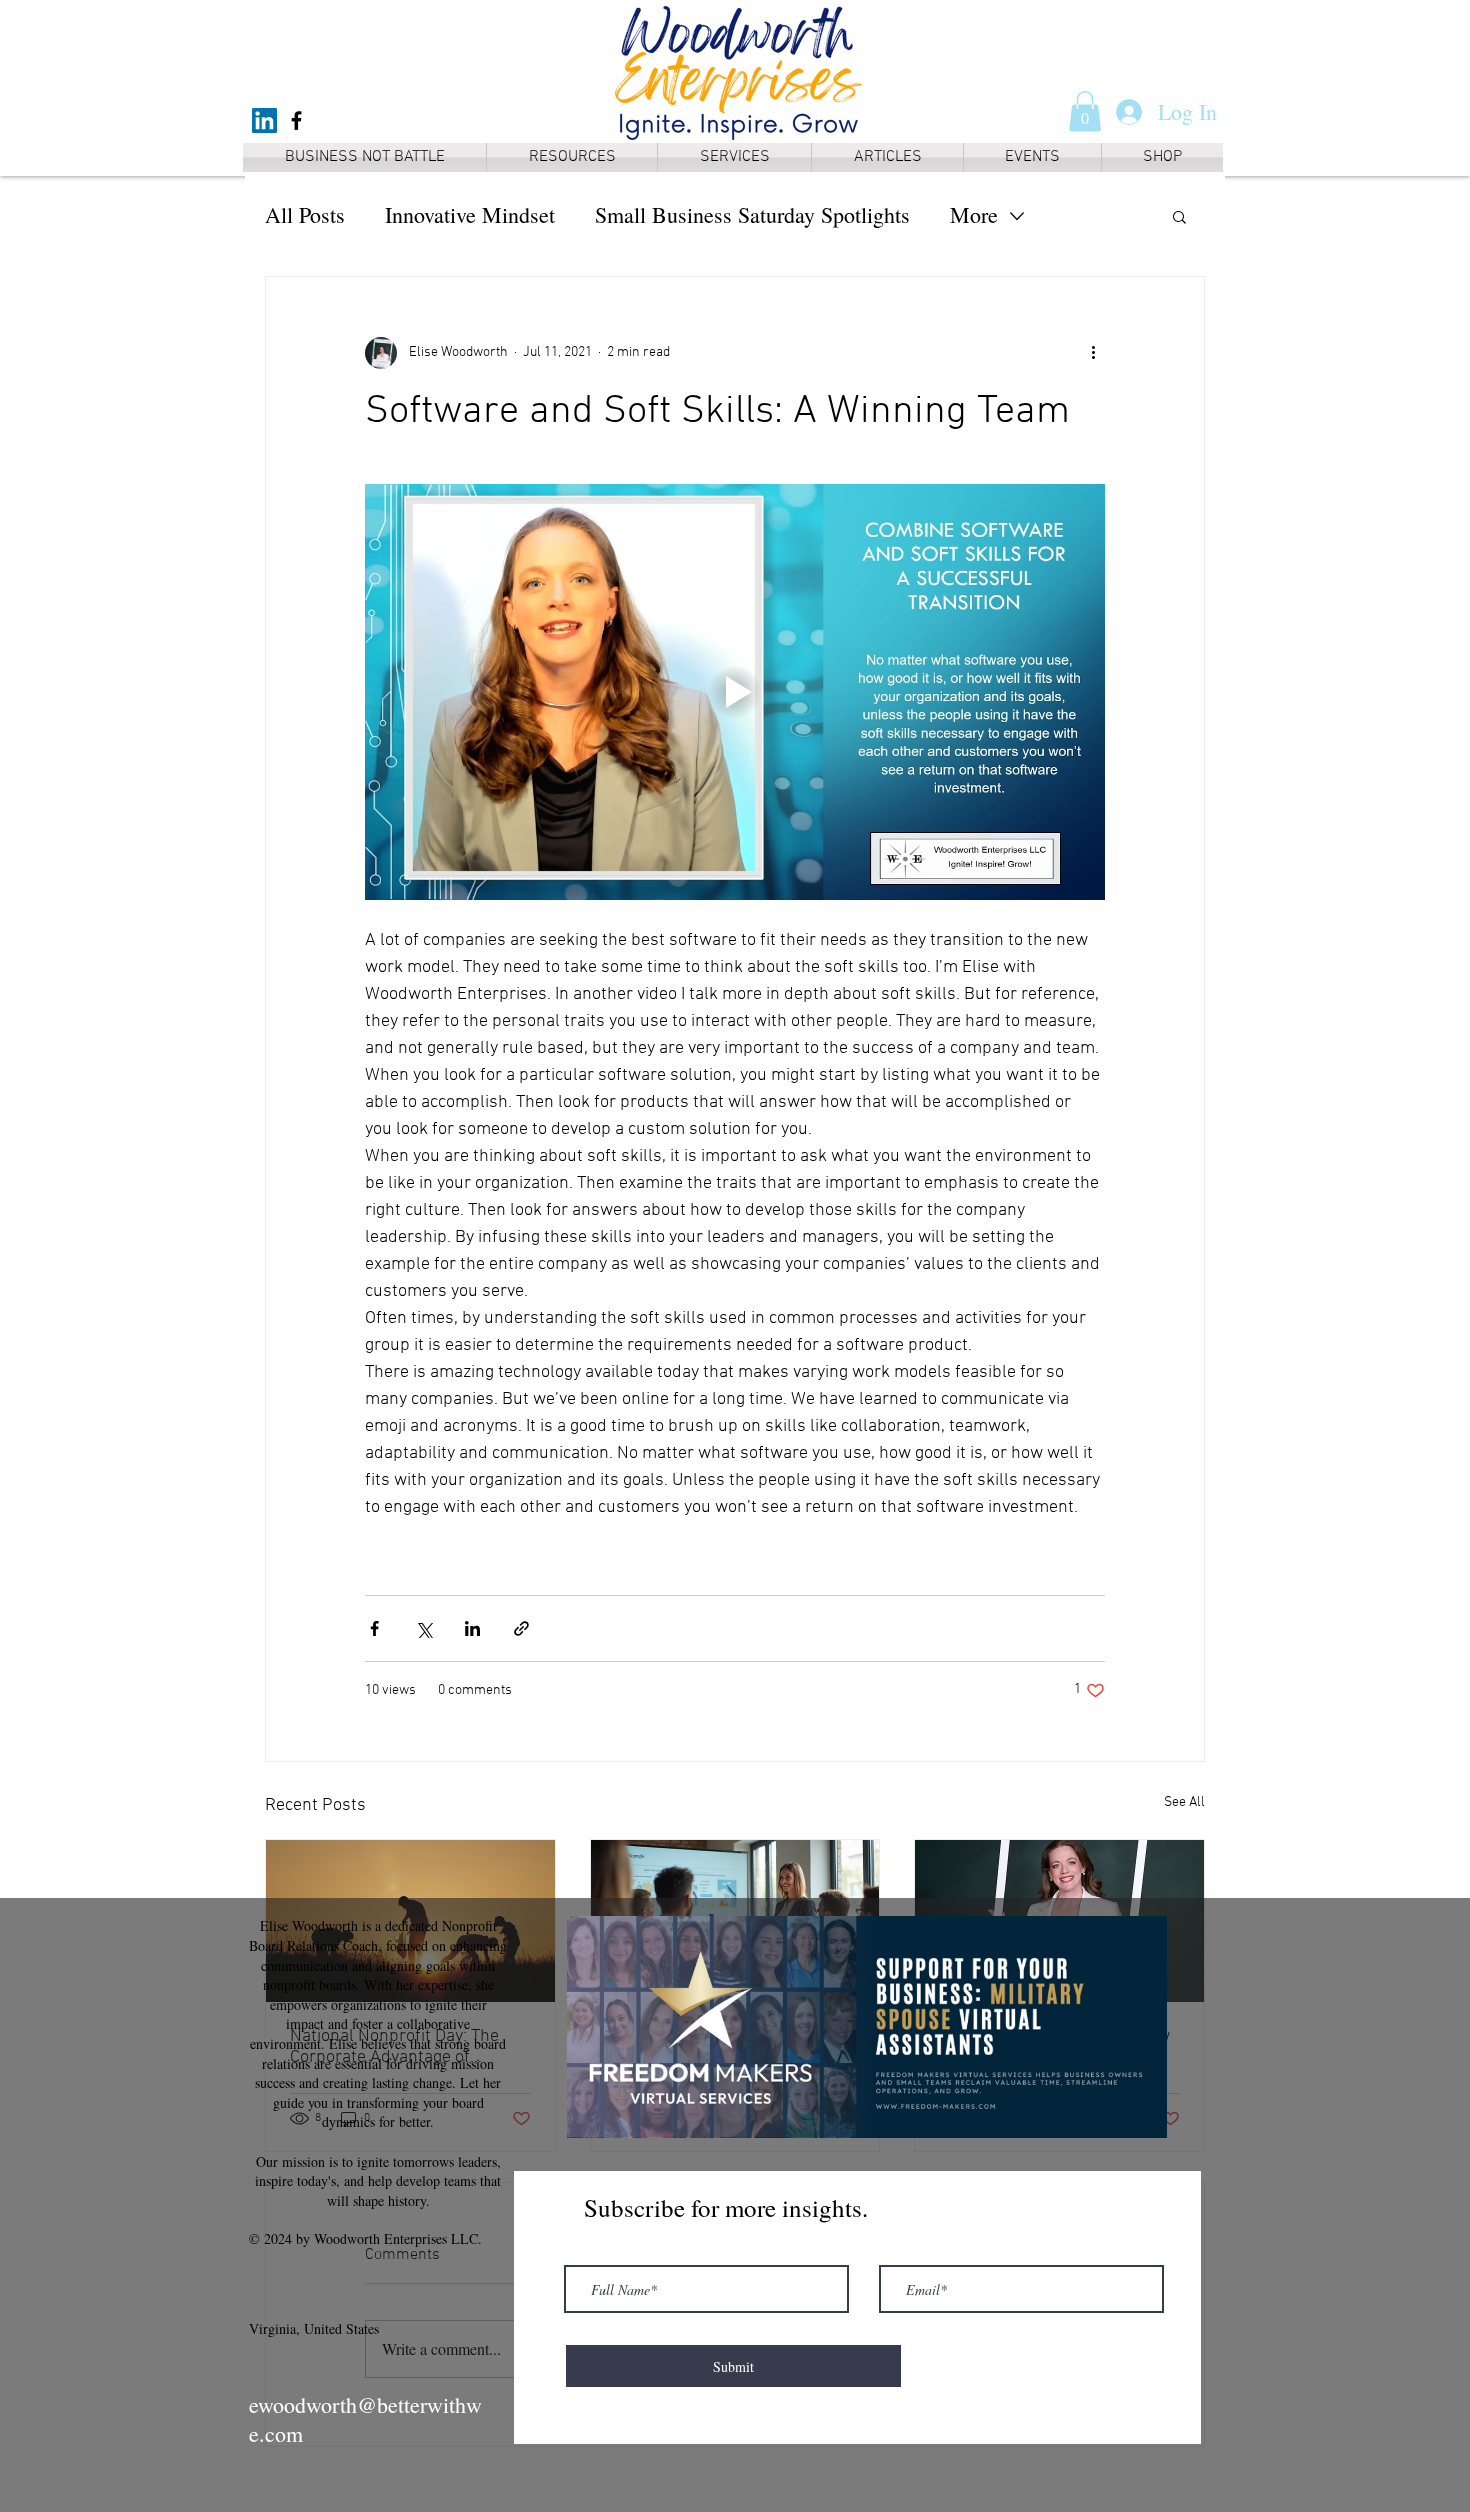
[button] (1085, 111)
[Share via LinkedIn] (472, 1628)
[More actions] (1093, 353)
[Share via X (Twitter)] (423, 1628)
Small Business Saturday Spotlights (752, 214)
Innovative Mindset (470, 214)
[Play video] (735, 692)
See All (1184, 1802)
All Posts (305, 214)
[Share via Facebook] (374, 1628)
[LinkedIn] (264, 120)
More (974, 214)
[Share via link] (521, 1628)
